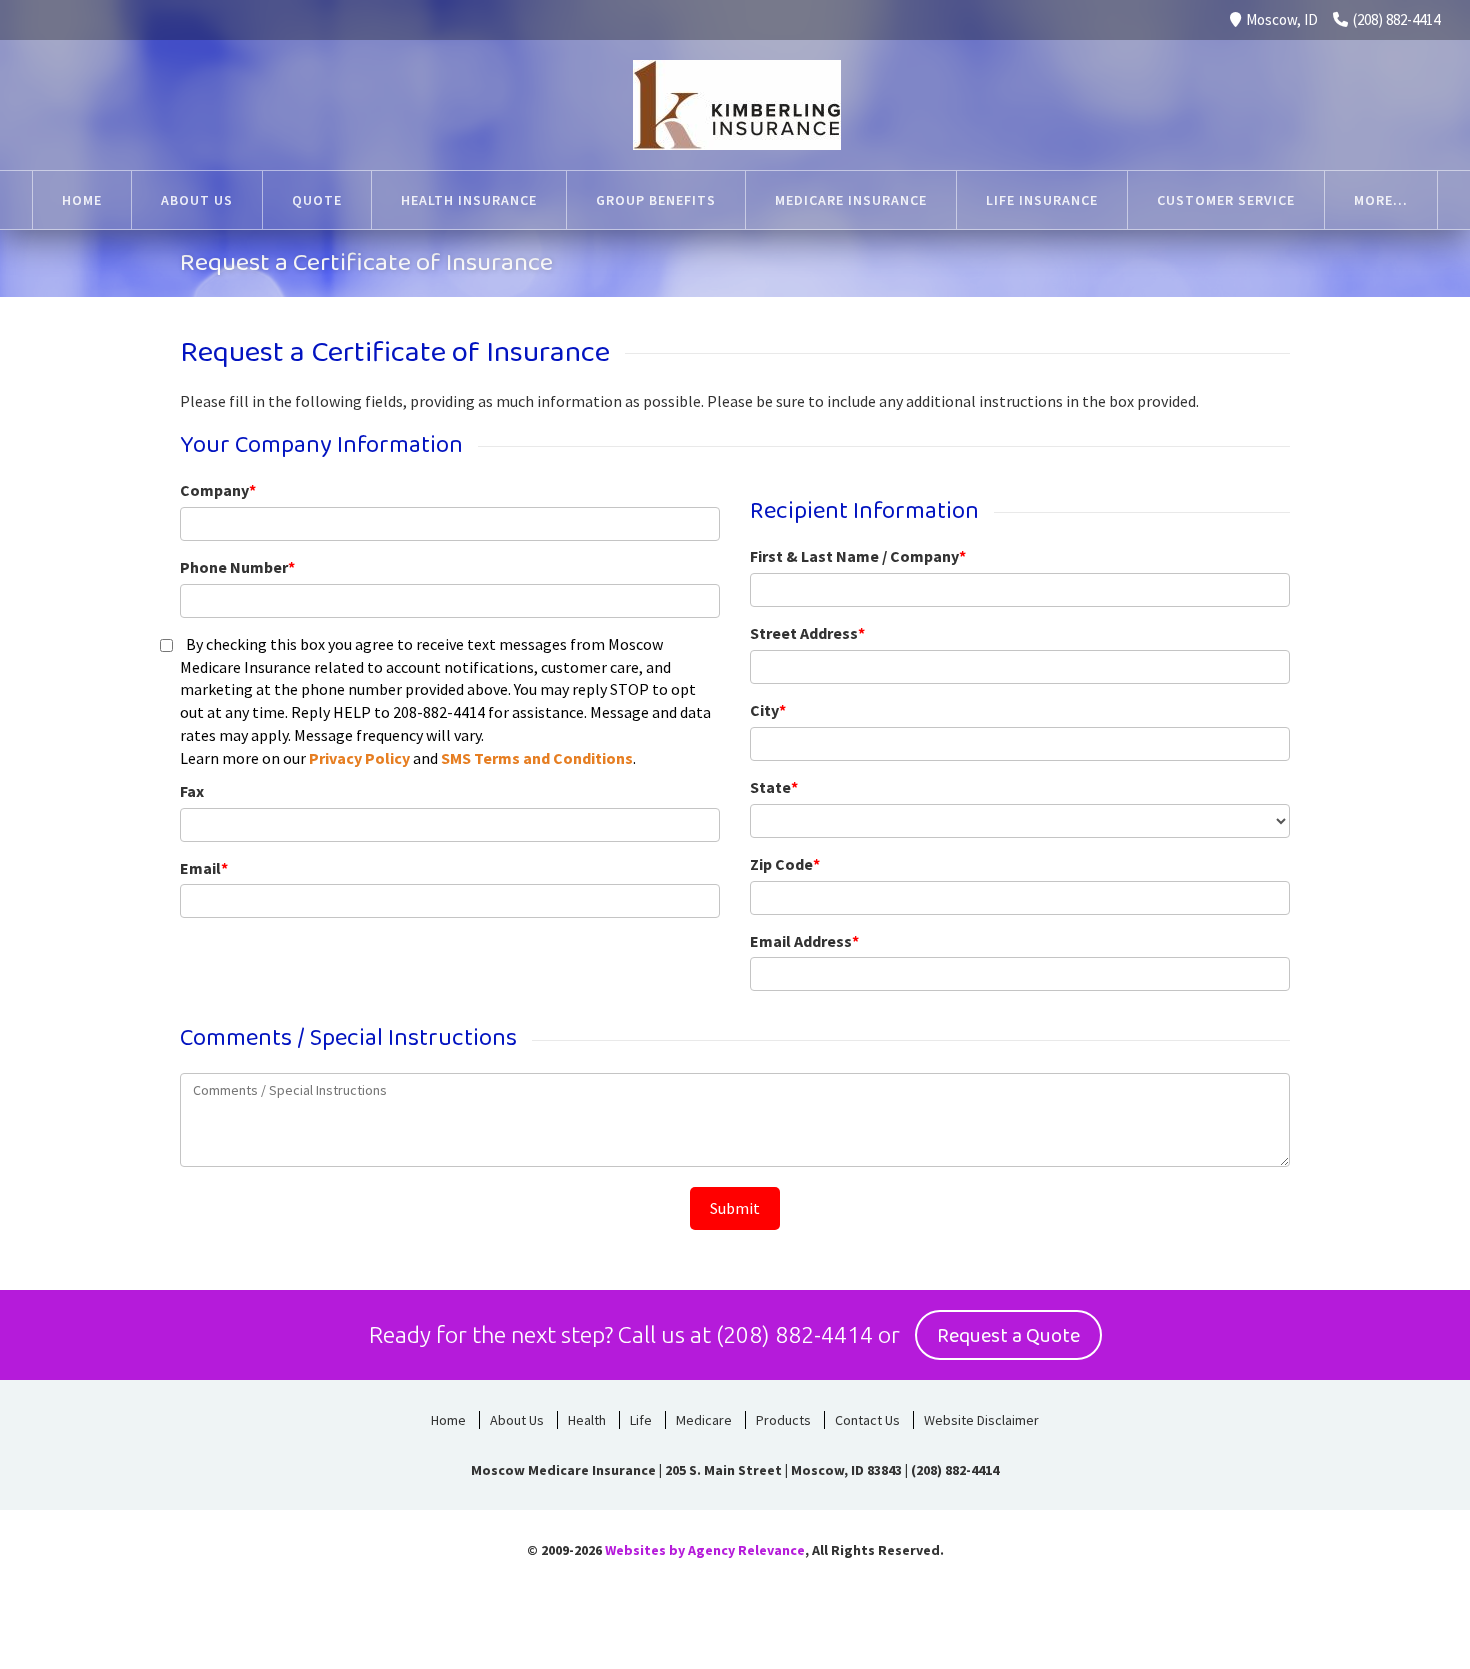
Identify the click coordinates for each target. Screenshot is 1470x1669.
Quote (317, 200)
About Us (197, 200)
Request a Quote (1008, 1336)
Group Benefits (656, 200)
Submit (735, 1208)
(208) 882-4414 (1396, 19)
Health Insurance (469, 200)
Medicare (704, 1420)
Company (218, 490)
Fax (192, 791)
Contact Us (867, 1420)
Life (641, 1420)
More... (1381, 200)
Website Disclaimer (981, 1420)
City (768, 710)
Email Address (804, 941)
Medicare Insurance (851, 200)
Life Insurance (1042, 200)
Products (783, 1420)
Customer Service (1226, 200)
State (774, 787)
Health (587, 1420)
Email (204, 868)
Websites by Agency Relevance (705, 1550)
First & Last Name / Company (858, 556)
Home (82, 200)
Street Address (807, 633)
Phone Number (237, 567)
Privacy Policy (359, 758)
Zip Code (785, 864)
